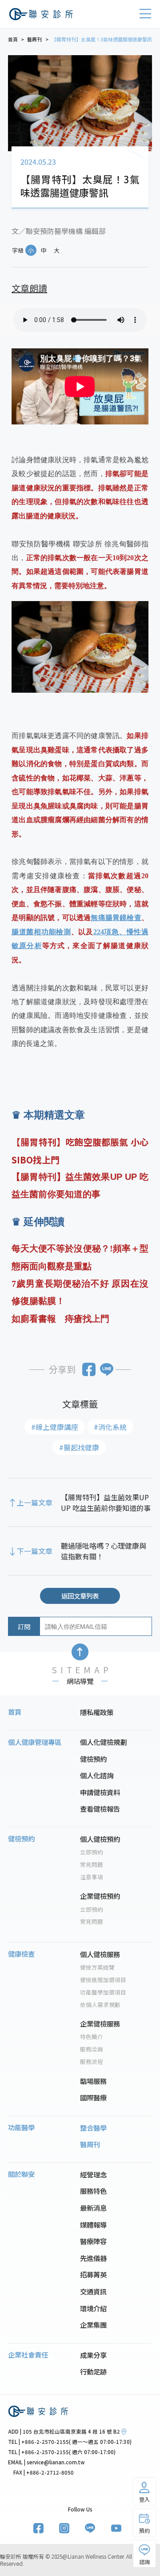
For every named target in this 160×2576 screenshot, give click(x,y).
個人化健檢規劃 (103, 1742)
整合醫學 (93, 2128)
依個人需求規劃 (100, 2005)
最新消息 (93, 2208)
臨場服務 (93, 2081)
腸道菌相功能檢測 (41, 932)
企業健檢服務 (100, 2023)
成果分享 (93, 2355)
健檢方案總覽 (97, 1967)
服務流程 (92, 2062)
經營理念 (93, 2174)
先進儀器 (93, 2258)
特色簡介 (92, 2037)
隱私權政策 (97, 1712)
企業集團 (93, 2325)
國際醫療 (93, 2097)
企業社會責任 (28, 2354)
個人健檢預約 (100, 1839)
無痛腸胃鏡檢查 (116, 918)
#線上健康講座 (55, 1427)
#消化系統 (110, 1427)
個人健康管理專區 (35, 1742)
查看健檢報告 (100, 1809)
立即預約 (92, 1852)
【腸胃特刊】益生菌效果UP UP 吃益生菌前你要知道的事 (106, 1502)
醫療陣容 (93, 2241)
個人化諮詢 (97, 1775)
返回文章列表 (80, 1596)
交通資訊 (93, 2291)
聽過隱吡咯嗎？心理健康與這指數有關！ (104, 1551)
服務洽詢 (92, 2049)
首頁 (15, 1712)
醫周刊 (90, 2144)
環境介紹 (93, 2308)
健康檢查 (21, 1954)
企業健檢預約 (100, 1896)
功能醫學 (21, 2127)
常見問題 (92, 1865)
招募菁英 (93, 2274)
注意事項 (92, 1877)
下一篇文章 (35, 1551)
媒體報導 (93, 2225)
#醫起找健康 (79, 1447)
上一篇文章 (35, 1502)
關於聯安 (21, 2174)
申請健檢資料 (100, 1792)
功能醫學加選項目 (103, 1992)
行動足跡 (93, 2371)
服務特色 (93, 2191)
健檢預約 (93, 1759)
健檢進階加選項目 (103, 1980)
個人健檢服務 (100, 1954)
